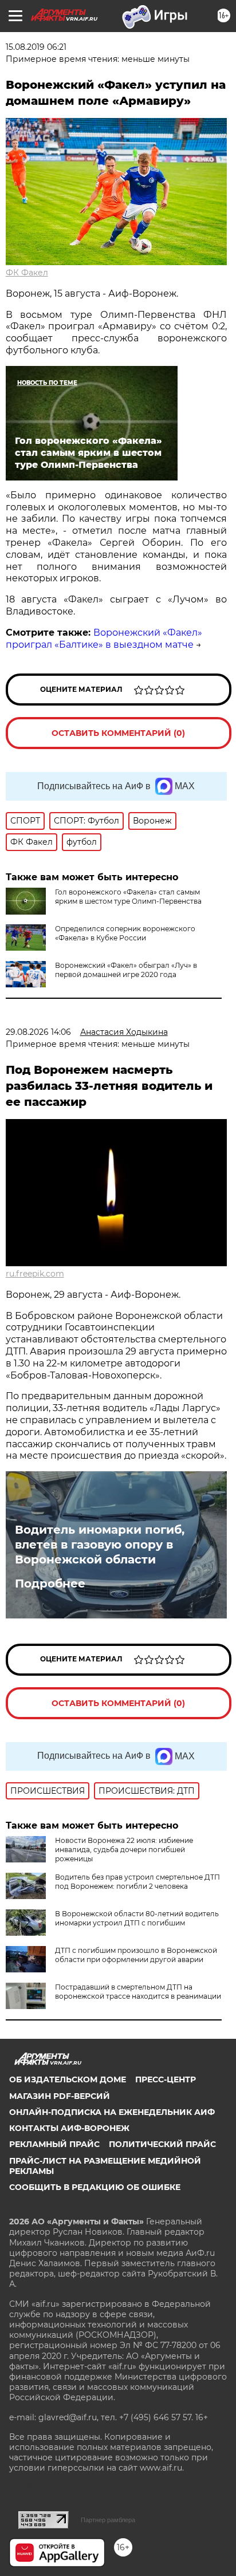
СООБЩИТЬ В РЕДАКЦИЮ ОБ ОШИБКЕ (95, 2187)
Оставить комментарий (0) (118, 733)
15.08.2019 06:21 (36, 47)
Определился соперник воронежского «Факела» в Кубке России (125, 933)
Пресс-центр (166, 2079)
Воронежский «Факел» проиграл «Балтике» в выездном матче (104, 639)
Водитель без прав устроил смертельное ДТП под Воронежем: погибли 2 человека (137, 1882)
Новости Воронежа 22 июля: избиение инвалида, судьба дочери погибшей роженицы (124, 1850)
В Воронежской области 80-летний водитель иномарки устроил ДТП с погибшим (137, 1918)
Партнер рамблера (108, 2520)
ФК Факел (27, 273)
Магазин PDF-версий (60, 2096)
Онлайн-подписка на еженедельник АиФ (112, 2112)
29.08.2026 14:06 (38, 1032)
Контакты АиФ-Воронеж (69, 2128)
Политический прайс (162, 2144)
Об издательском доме (68, 2079)
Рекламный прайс (54, 2144)
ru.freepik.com (35, 1274)
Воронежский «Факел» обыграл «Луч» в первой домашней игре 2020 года (126, 970)
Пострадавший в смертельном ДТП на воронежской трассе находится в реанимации (138, 1992)
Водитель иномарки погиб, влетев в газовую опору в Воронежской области (100, 1545)
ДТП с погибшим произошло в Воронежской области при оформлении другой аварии (136, 1955)
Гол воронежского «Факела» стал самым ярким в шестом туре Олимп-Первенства (128, 897)
